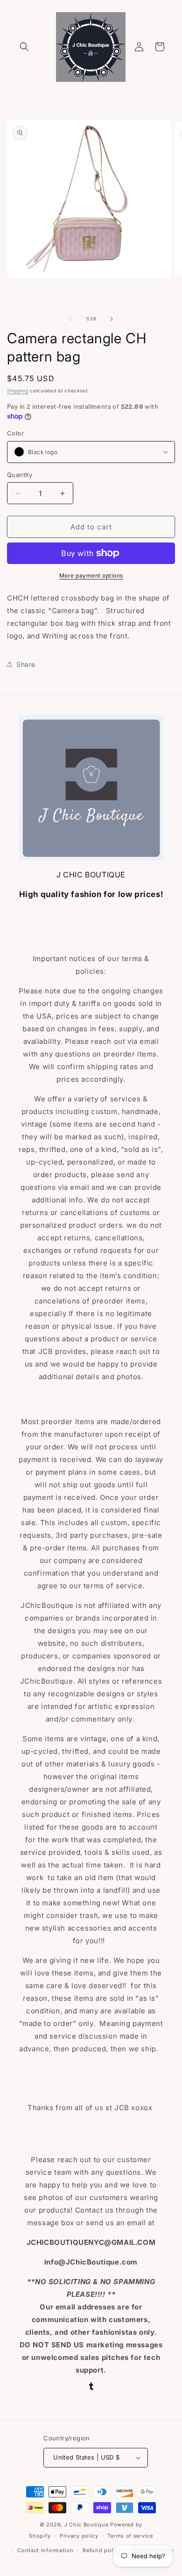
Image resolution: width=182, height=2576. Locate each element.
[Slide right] (112, 319)
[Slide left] (70, 319)
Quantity (20, 475)
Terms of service (130, 2536)
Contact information (45, 2550)
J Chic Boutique (87, 2525)
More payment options (91, 575)
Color (15, 433)
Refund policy (102, 2550)
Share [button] (26, 664)
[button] (24, 47)
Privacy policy (79, 2536)
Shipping (18, 391)
